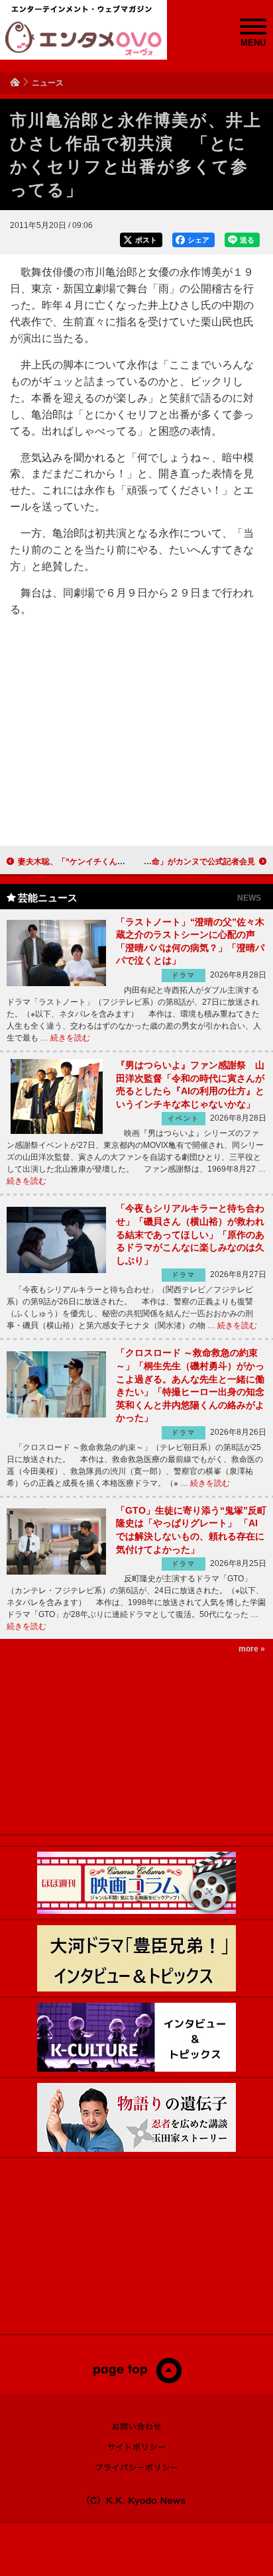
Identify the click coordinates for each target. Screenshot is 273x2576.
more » (252, 1649)
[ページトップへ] (137, 2380)
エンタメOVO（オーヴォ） (83, 38)
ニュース (48, 83)
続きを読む (70, 1038)
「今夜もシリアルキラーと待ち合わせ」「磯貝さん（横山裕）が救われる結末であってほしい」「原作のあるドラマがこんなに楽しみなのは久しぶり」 (190, 1234)
